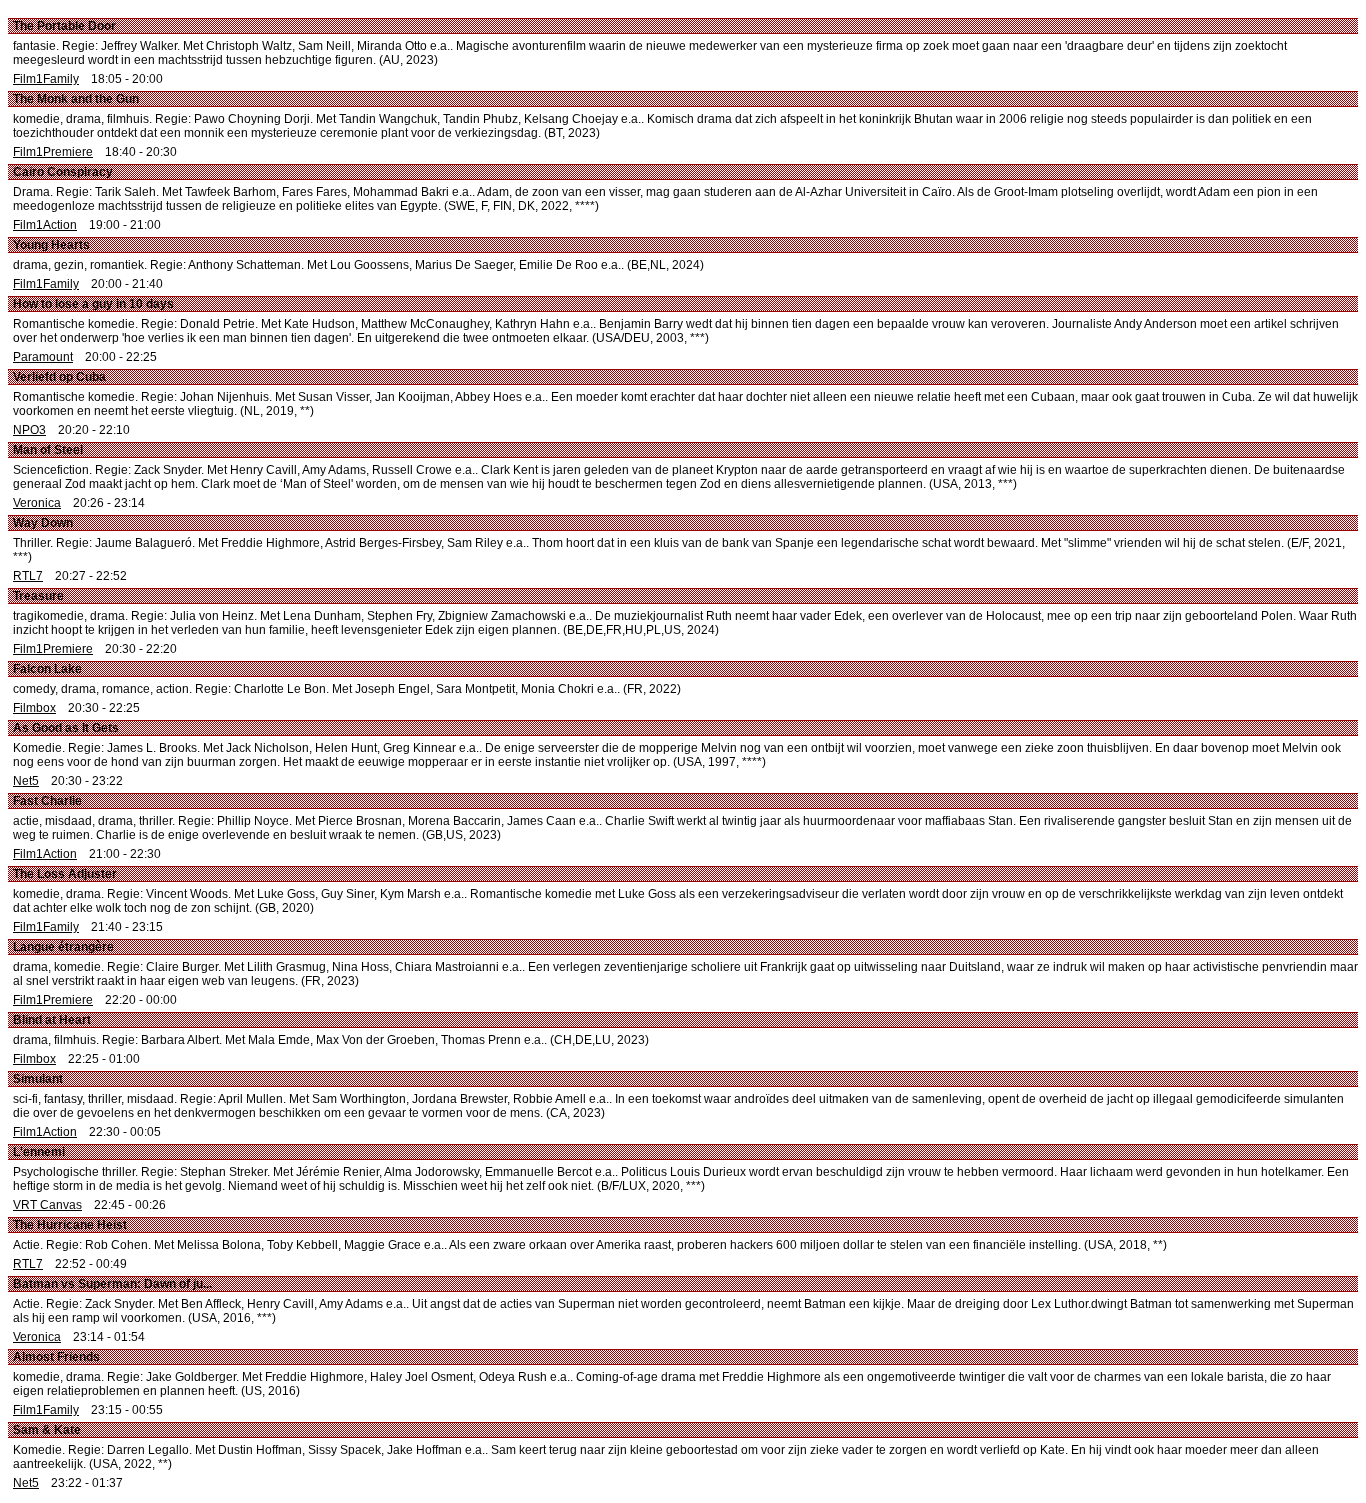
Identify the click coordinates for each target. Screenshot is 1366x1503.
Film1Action (45, 225)
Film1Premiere (53, 152)
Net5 (26, 781)
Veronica (37, 503)
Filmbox (34, 708)
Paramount (43, 357)
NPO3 (29, 430)
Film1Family (46, 79)
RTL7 (28, 576)
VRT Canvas (47, 1205)
